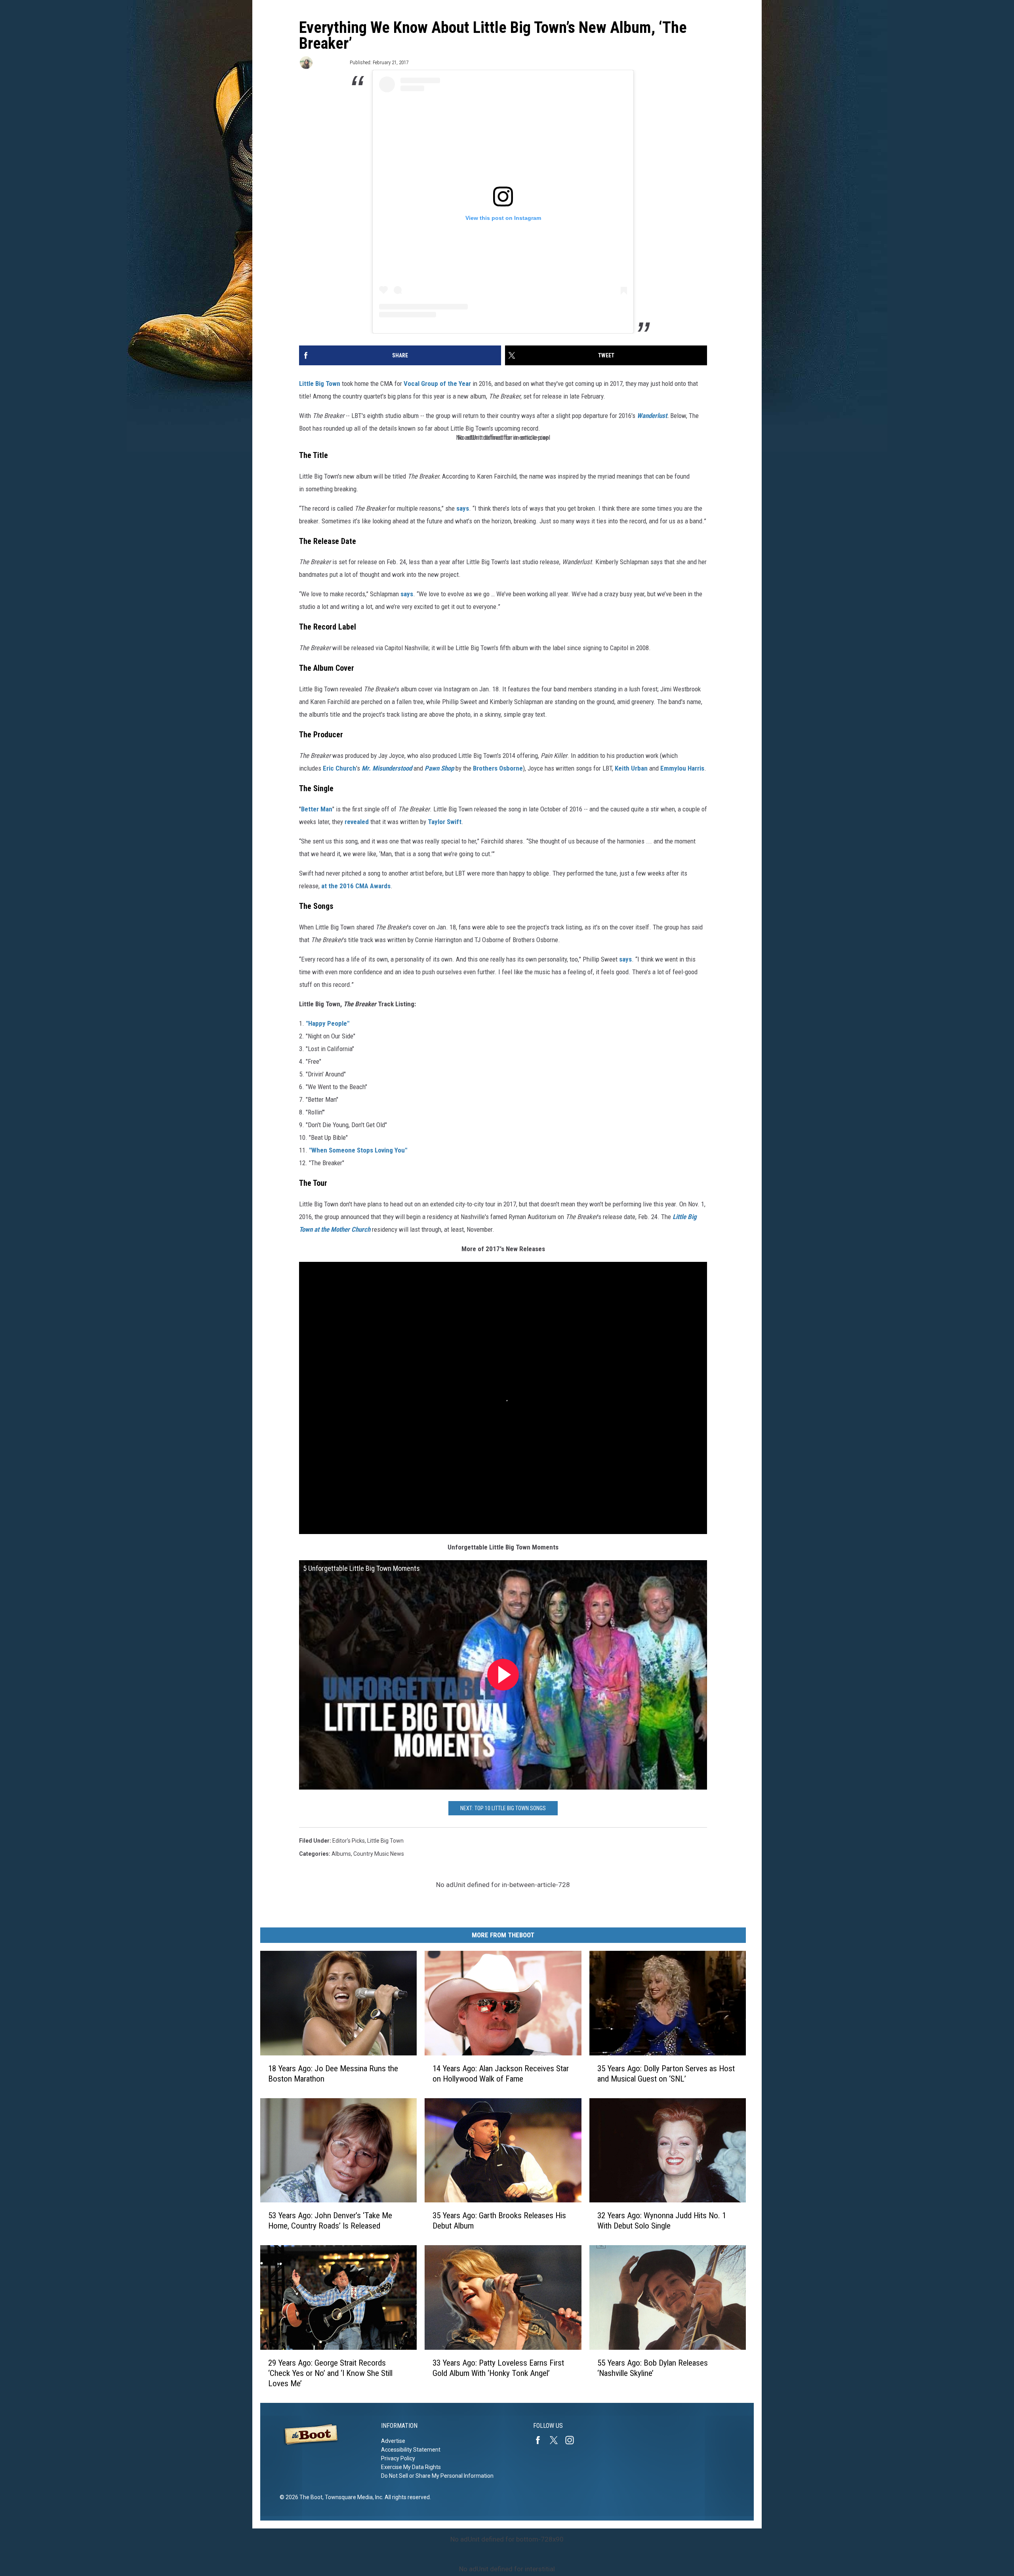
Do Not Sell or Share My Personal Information (437, 2476)
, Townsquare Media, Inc (352, 2497)
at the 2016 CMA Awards (356, 886)
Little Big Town (320, 384)
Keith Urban (631, 768)
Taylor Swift (445, 822)
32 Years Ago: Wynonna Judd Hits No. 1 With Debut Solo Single (662, 2221)
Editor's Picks (349, 1841)
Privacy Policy (398, 2458)
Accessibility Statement (411, 2450)
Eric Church (339, 768)
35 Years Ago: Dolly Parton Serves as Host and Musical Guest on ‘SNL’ (666, 2074)
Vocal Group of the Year (437, 384)
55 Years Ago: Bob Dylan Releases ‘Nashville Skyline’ (653, 2368)
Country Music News (379, 1854)
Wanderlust (652, 416)
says (463, 508)
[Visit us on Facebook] (541, 2440)
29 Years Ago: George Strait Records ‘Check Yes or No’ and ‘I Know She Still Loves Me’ (330, 2373)
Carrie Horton (331, 62)
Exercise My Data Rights (411, 2467)
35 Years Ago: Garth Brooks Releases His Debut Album (499, 2221)
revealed (357, 822)
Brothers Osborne (498, 768)
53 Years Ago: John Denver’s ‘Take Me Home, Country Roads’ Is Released (330, 2221)
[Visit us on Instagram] (573, 2440)
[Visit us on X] (557, 2440)
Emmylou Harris (682, 768)
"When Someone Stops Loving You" (358, 1150)
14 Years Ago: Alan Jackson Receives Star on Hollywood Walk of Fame (501, 2074)
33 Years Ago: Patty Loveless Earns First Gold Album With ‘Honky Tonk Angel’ (498, 2368)
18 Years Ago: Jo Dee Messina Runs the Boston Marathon (333, 2074)
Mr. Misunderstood (387, 768)
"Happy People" (328, 1023)
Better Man (317, 809)
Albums (341, 1854)
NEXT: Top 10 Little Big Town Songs (503, 1808)
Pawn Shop (439, 768)
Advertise (393, 2441)
